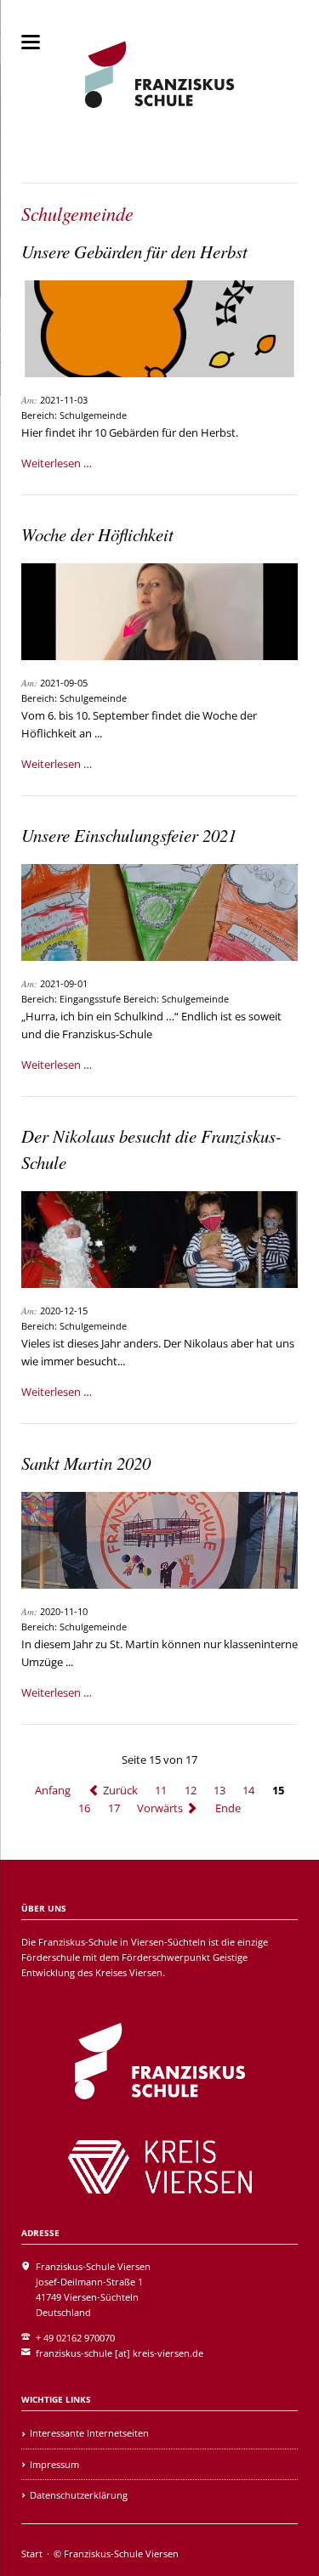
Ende (228, 1808)
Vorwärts (160, 1808)
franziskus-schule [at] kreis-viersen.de (120, 2353)
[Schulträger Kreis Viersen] (159, 2167)
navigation (31, 42)
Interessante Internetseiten (89, 2433)
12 (191, 1790)
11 (161, 1790)
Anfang (53, 1790)
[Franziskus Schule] (159, 2061)
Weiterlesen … (57, 463)
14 (248, 1790)
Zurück (120, 1790)
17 (114, 1808)
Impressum (54, 2464)
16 (84, 1808)
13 (219, 1790)
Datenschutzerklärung (79, 2495)
